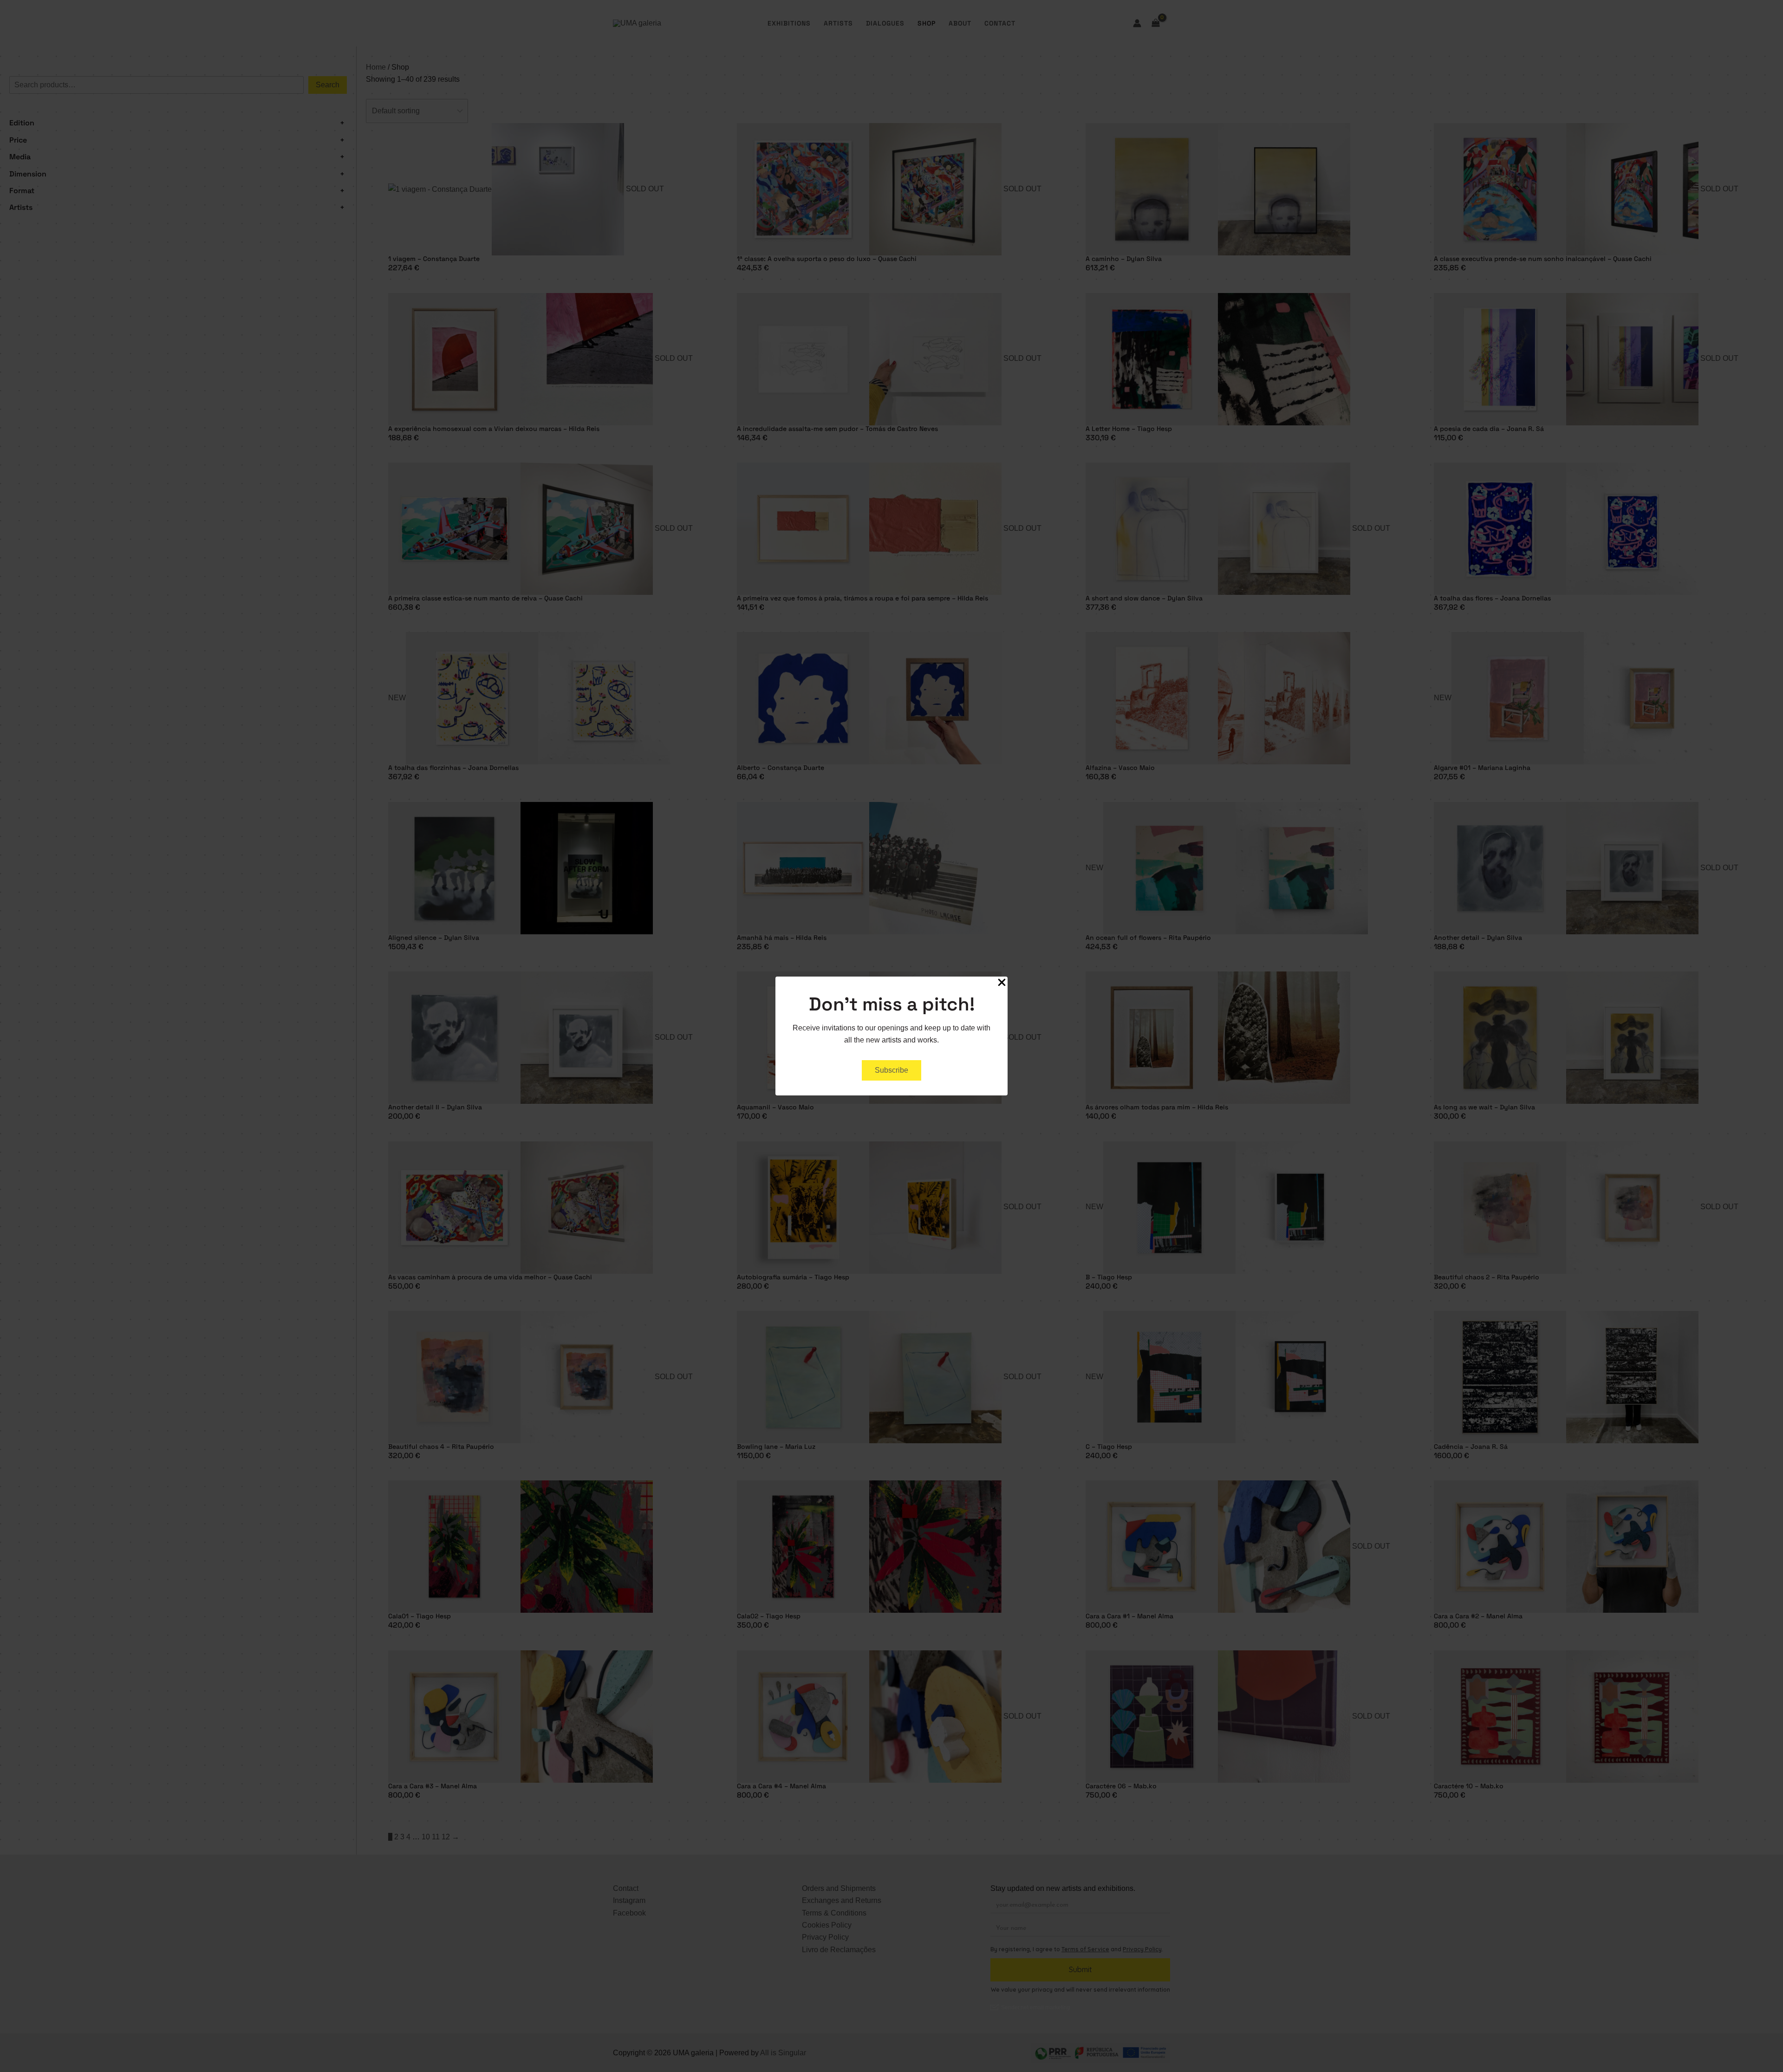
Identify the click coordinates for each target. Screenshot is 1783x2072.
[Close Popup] (1002, 983)
